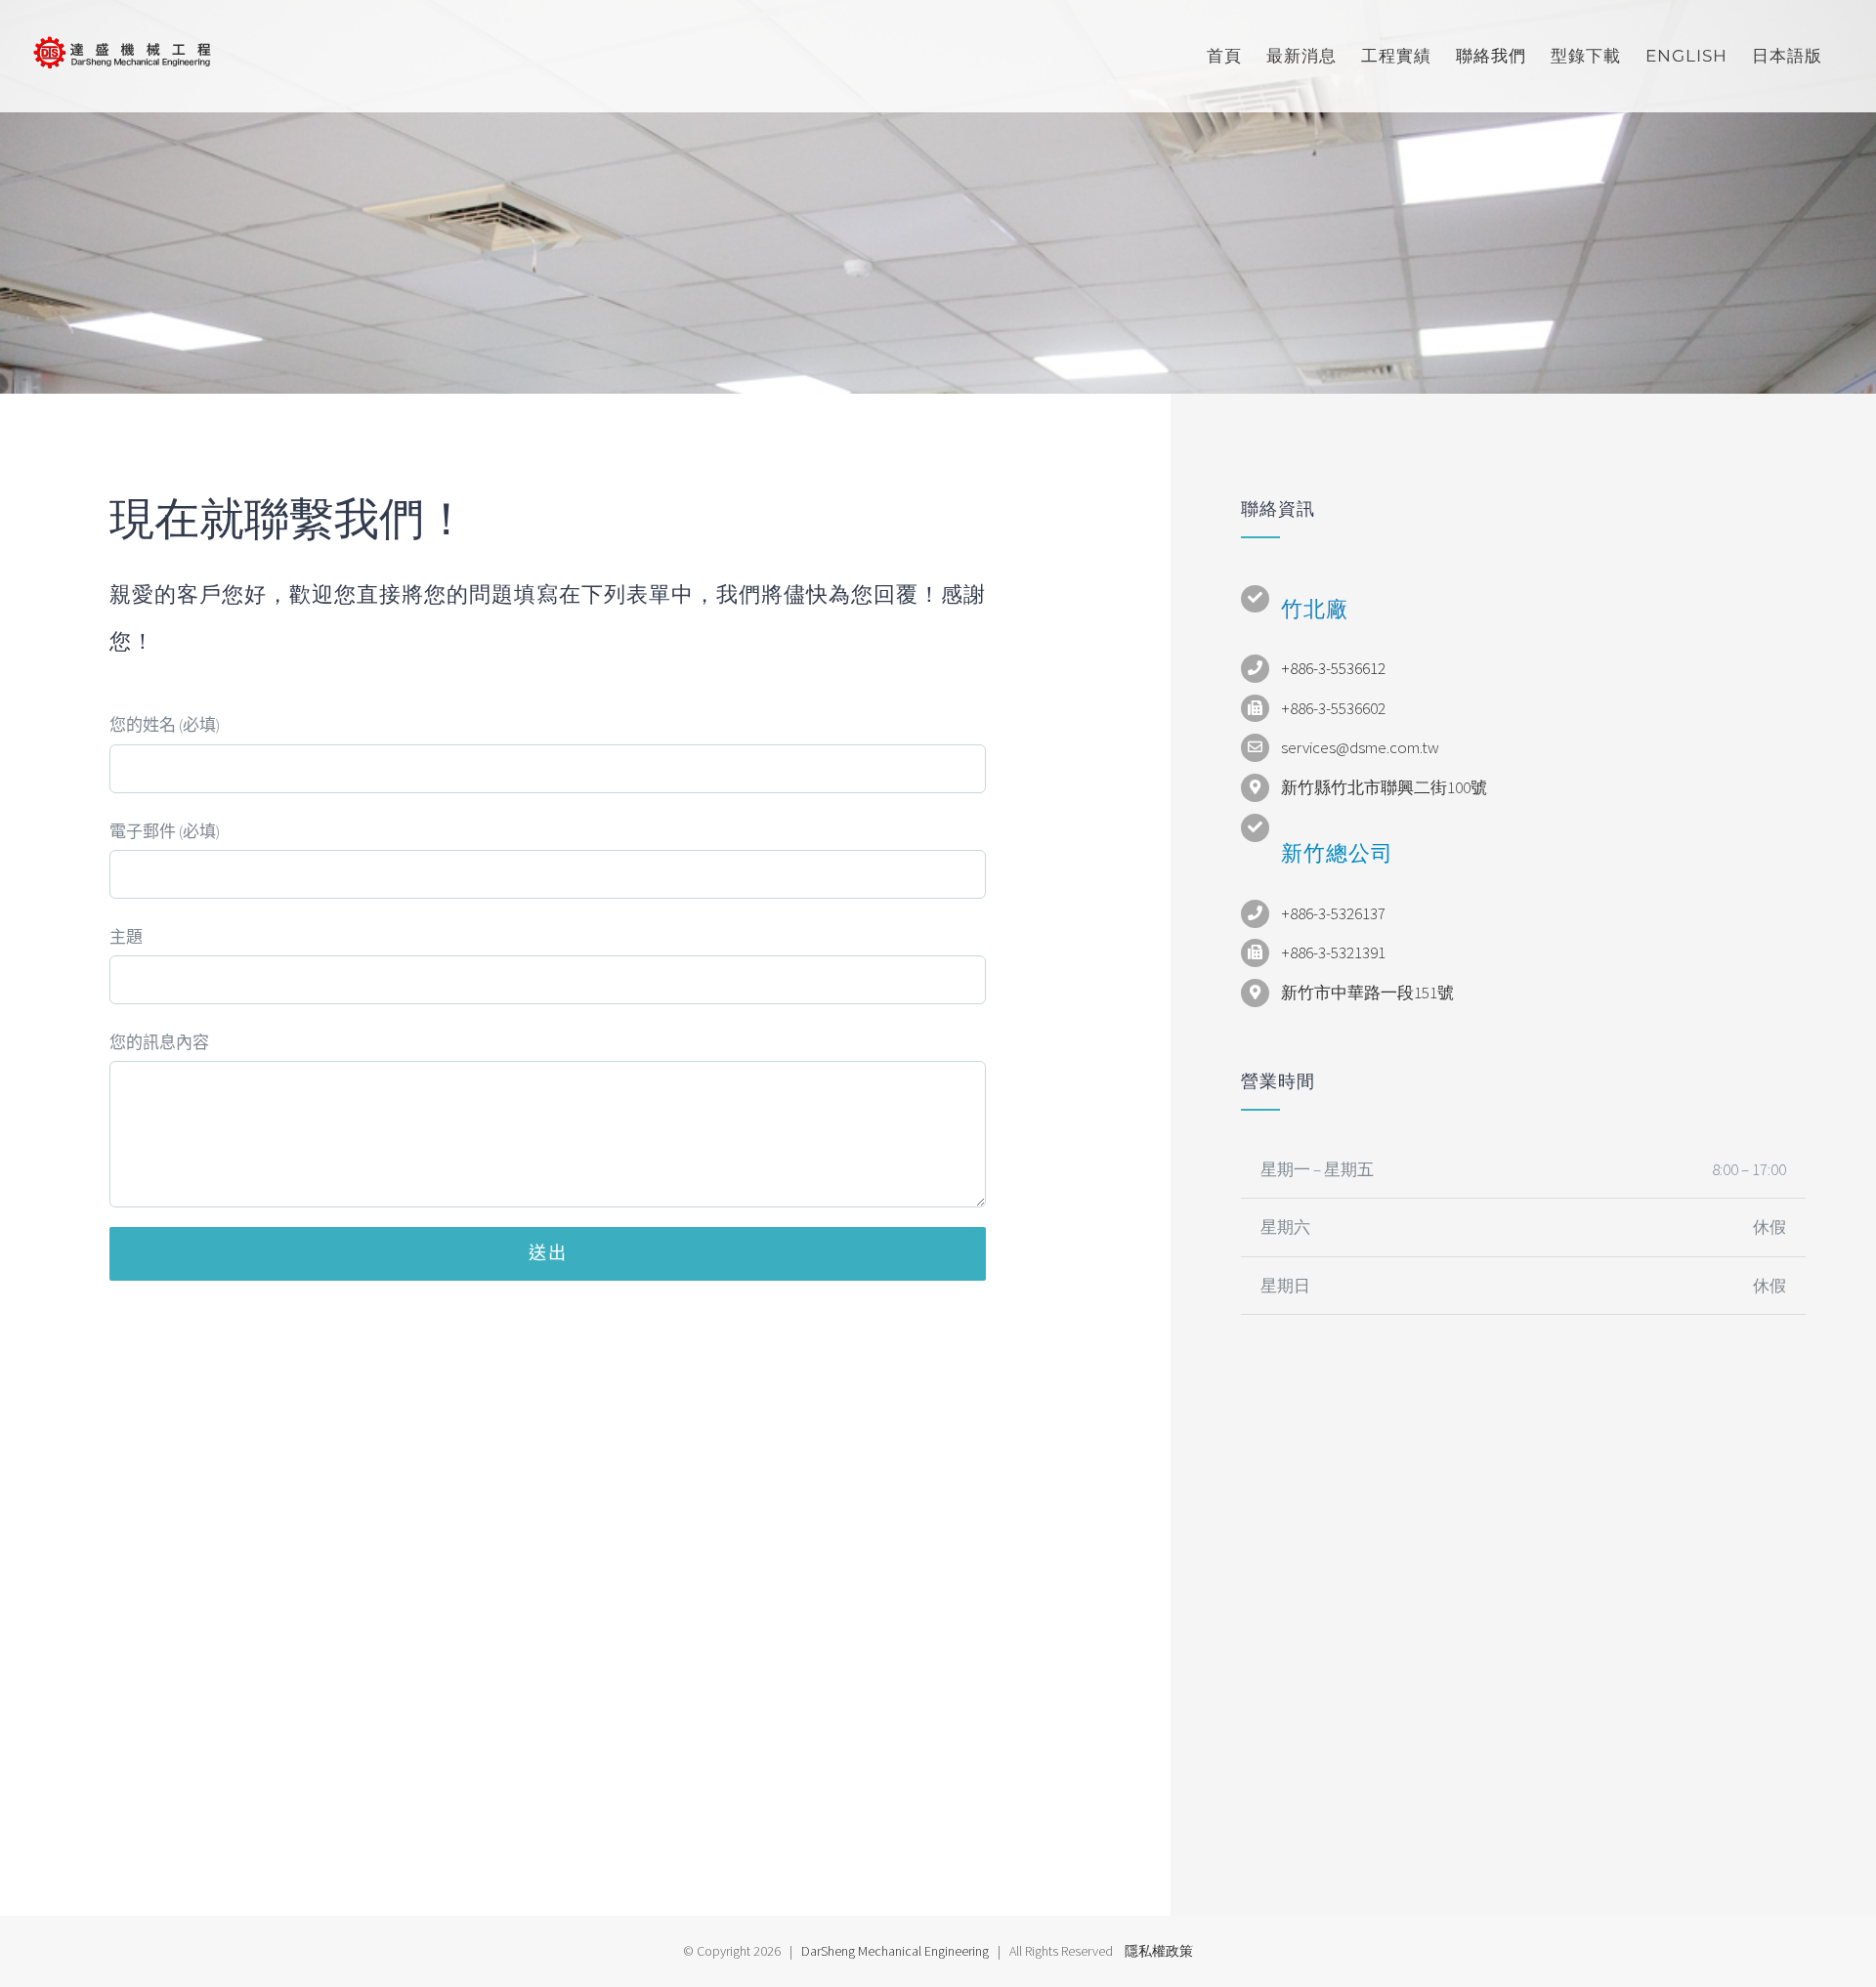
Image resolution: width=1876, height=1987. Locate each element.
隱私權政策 (1159, 1951)
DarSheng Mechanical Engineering (895, 1951)
